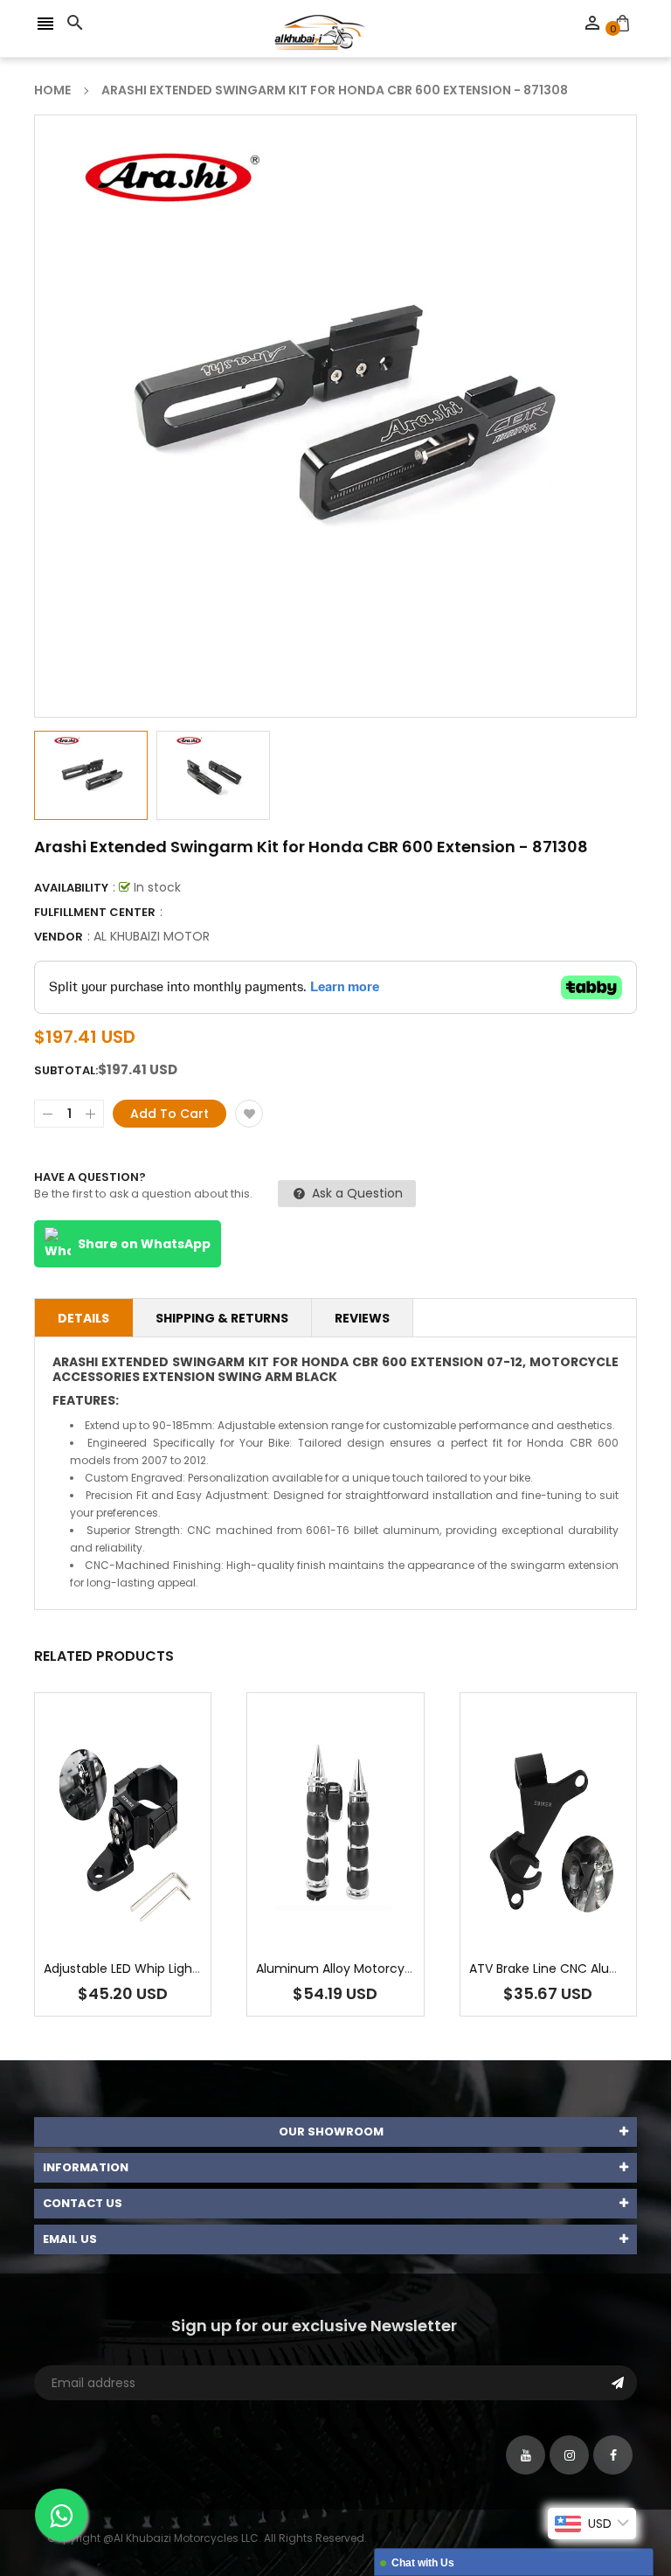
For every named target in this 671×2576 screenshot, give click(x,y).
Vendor (59, 937)
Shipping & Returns (222, 1318)
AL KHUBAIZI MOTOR (152, 936)
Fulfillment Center (95, 912)
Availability (71, 888)
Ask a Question (356, 1193)
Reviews (362, 1318)
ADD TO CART (522, 2527)
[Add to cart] (149, 1879)
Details (83, 1318)
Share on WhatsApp (144, 1244)
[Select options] (574, 1879)
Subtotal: (66, 1070)
